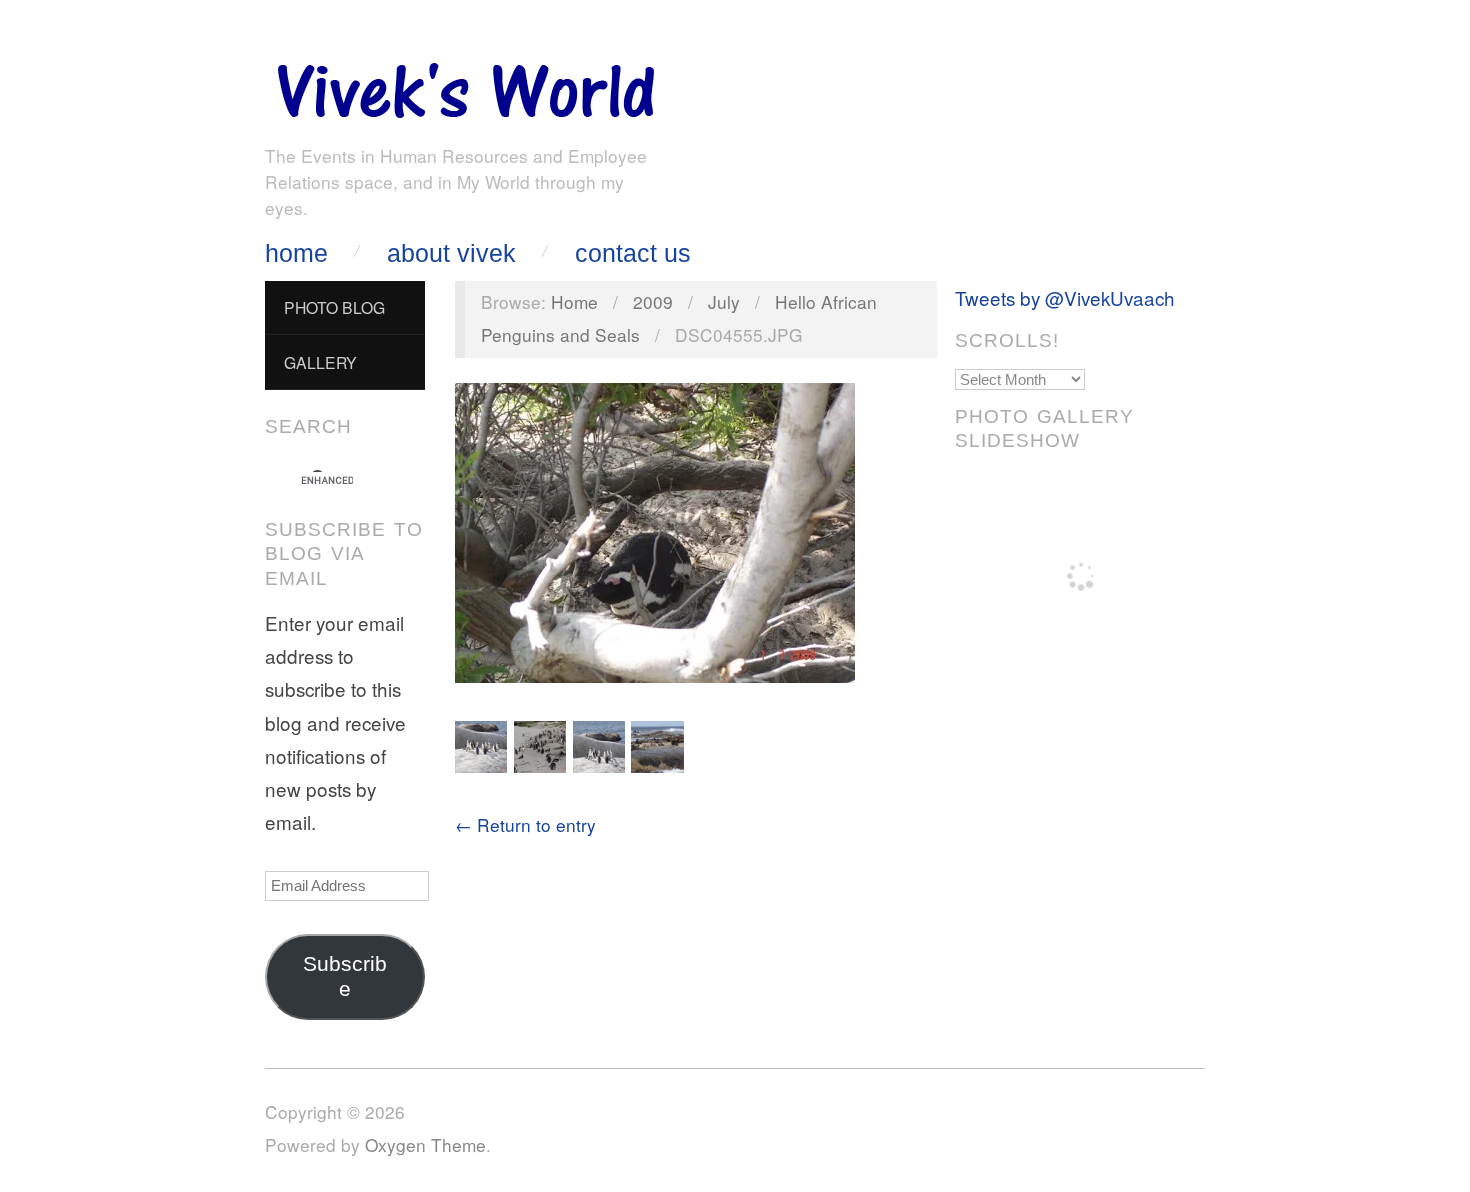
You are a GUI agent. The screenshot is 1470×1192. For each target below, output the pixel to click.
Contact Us (633, 253)
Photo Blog (334, 307)
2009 (653, 301)
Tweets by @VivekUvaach (1065, 297)
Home (296, 253)
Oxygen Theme (425, 1144)
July (724, 301)
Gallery (320, 362)
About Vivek (451, 253)
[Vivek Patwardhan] (465, 85)
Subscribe (345, 976)
